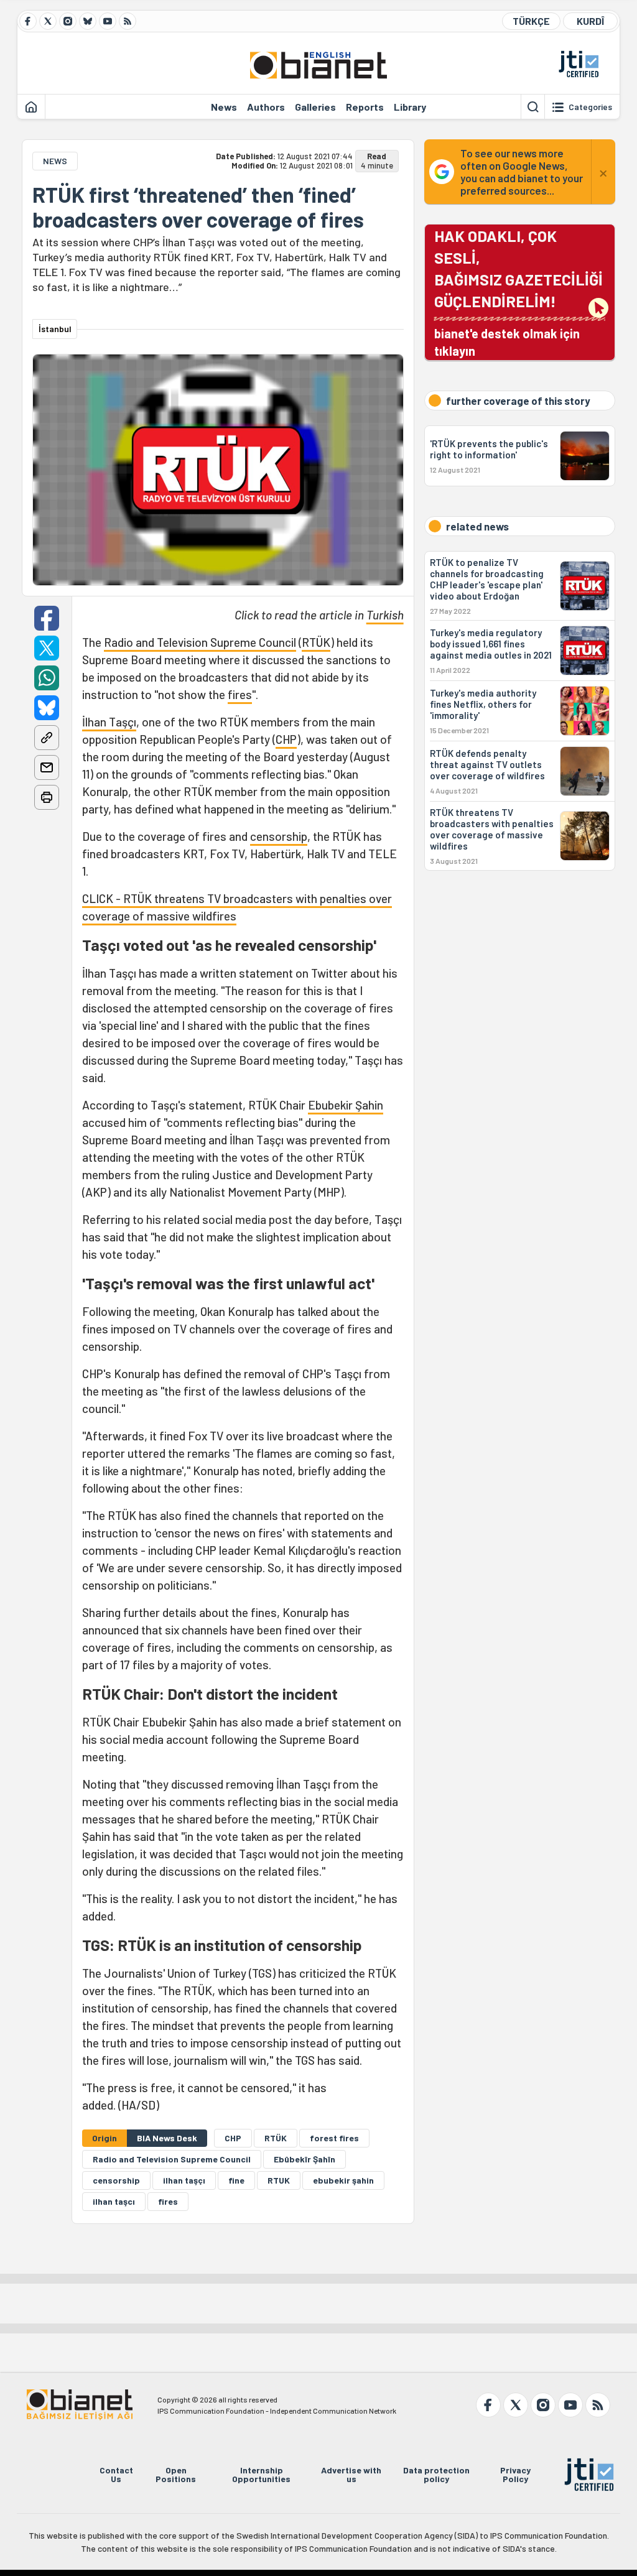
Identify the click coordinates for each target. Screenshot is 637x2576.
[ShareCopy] (47, 738)
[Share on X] (47, 648)
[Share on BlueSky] (47, 708)
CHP (286, 739)
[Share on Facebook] (47, 618)
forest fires (334, 2138)
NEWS (55, 161)
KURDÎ (590, 21)
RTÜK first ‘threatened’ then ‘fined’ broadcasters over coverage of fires (198, 207)
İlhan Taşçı (109, 722)
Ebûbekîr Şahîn (305, 2159)
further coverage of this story (518, 401)
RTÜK (316, 642)
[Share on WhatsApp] (47, 678)
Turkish (385, 615)
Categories (590, 107)
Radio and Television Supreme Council (200, 642)
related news (477, 526)
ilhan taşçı (184, 2180)
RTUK (279, 2180)
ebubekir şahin (343, 2180)
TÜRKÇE (531, 21)
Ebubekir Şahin (346, 1105)
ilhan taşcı (114, 2201)
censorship (279, 836)
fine (236, 2180)
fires (240, 694)
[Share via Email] (47, 767)
